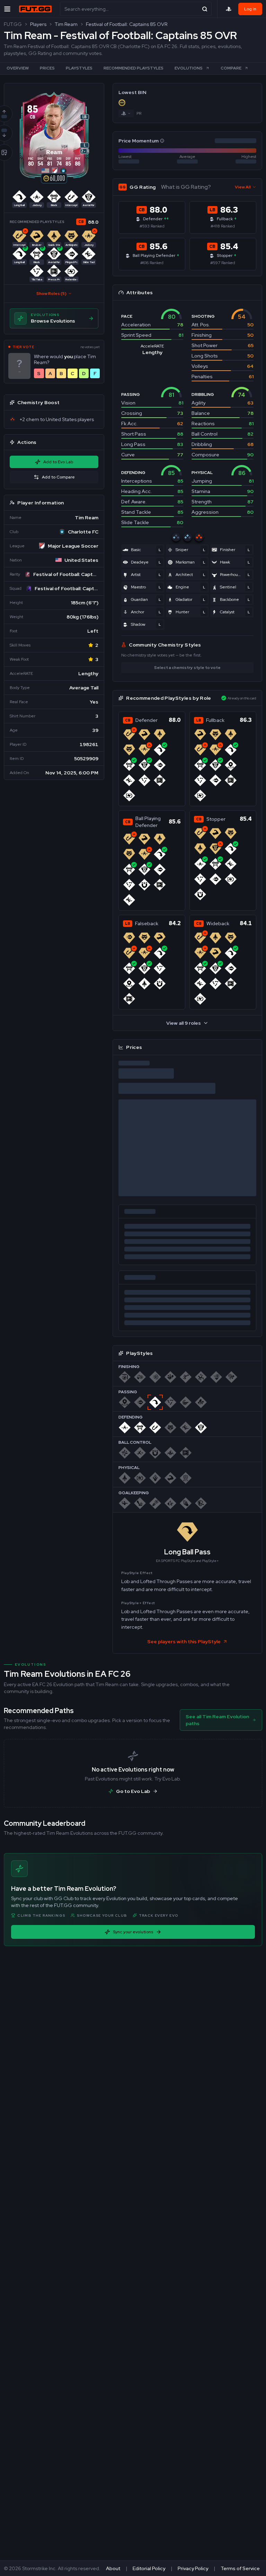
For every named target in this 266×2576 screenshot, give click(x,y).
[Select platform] (229, 9)
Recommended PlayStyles (134, 68)
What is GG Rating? (186, 187)
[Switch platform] (126, 113)
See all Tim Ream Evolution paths (217, 1720)
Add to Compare (58, 477)
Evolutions (189, 68)
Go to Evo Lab (133, 1791)
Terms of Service (240, 2568)
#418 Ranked (223, 226)
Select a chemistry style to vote (187, 668)
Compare (231, 68)
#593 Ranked (152, 226)
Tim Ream (66, 24)
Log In (250, 9)
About (113, 2568)
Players (38, 24)
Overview (18, 68)
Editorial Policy (149, 2568)
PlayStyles (79, 68)
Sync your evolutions (133, 1932)
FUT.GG (13, 24)
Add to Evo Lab (58, 462)
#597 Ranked (223, 263)
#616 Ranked (152, 263)
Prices (47, 68)
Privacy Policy (193, 2568)
